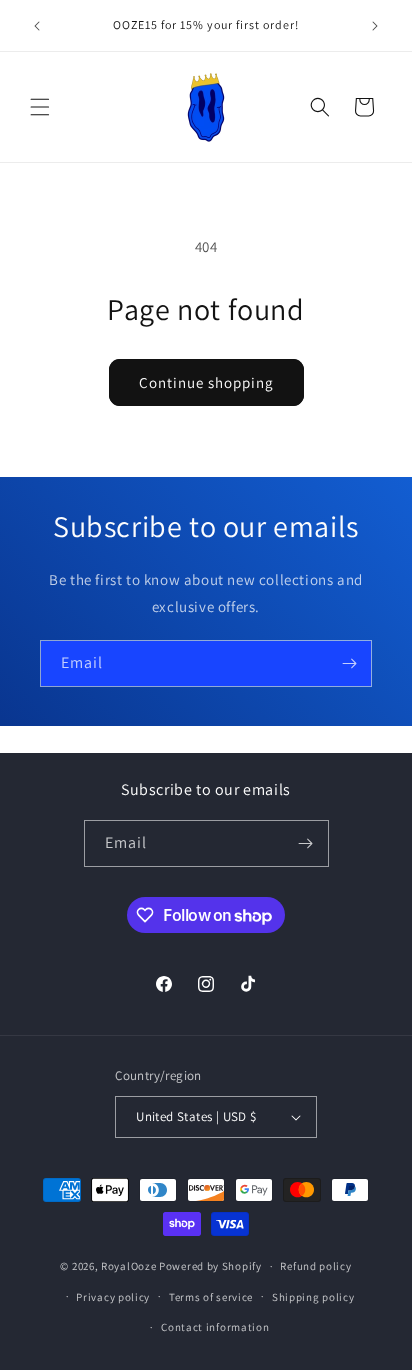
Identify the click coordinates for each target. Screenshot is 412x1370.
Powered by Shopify (210, 1266)
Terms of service (211, 1297)
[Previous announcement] (37, 26)
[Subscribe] (349, 663)
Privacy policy (113, 1297)
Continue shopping (206, 382)
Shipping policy (313, 1297)
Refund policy (315, 1266)
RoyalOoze (128, 1266)
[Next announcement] (375, 26)
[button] (40, 107)
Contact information (215, 1327)
